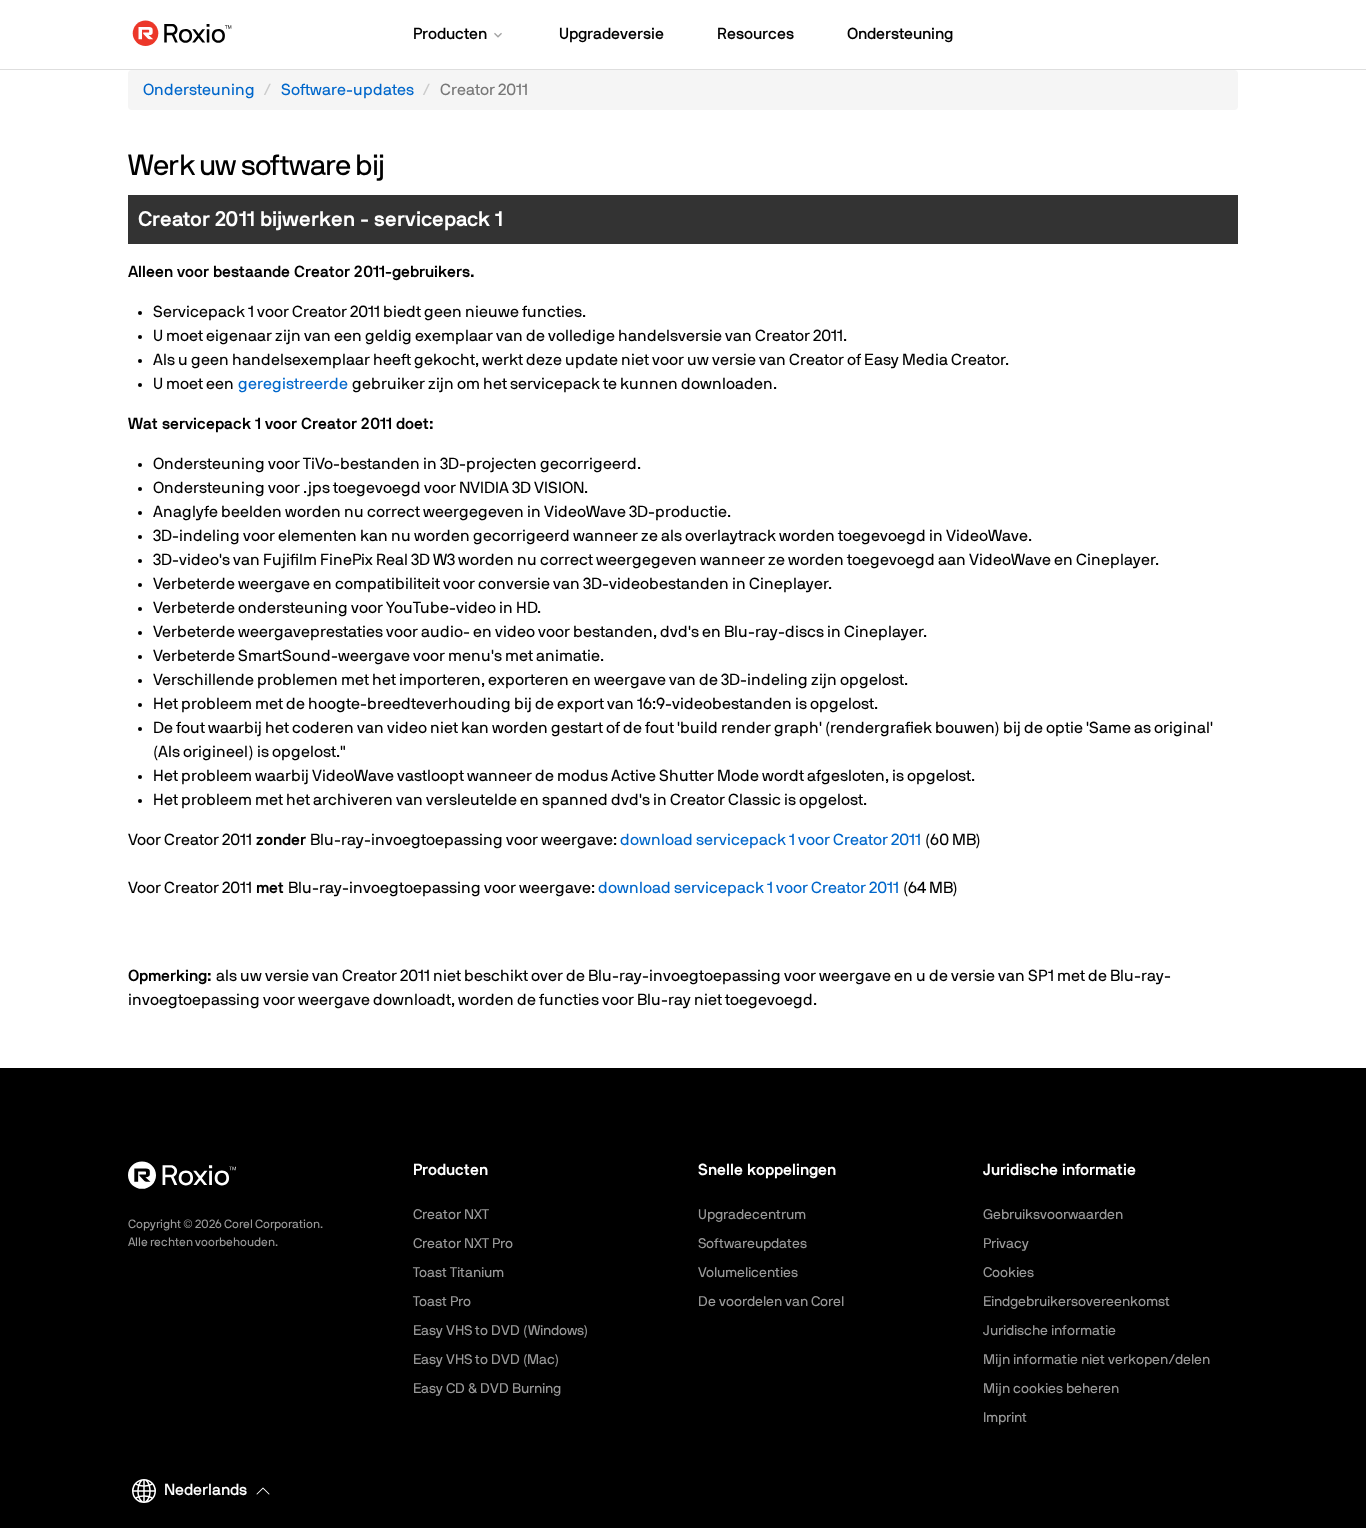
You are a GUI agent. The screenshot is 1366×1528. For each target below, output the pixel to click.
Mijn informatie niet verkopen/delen (1096, 1360)
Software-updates (347, 90)
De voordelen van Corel (771, 1302)
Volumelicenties (748, 1273)
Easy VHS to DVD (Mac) (486, 1360)
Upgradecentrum (752, 1215)
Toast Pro (442, 1302)
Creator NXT (451, 1215)
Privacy (1006, 1244)
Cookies (1008, 1273)
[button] (459, 36)
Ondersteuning (199, 90)
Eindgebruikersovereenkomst (1076, 1302)
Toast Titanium (458, 1273)
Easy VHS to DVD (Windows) (500, 1331)
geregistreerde (293, 384)
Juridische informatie (1049, 1331)
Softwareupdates (752, 1244)
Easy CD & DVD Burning (487, 1389)
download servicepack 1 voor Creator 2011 (770, 840)
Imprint (1005, 1418)
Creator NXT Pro (463, 1244)
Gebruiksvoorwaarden (1053, 1215)
